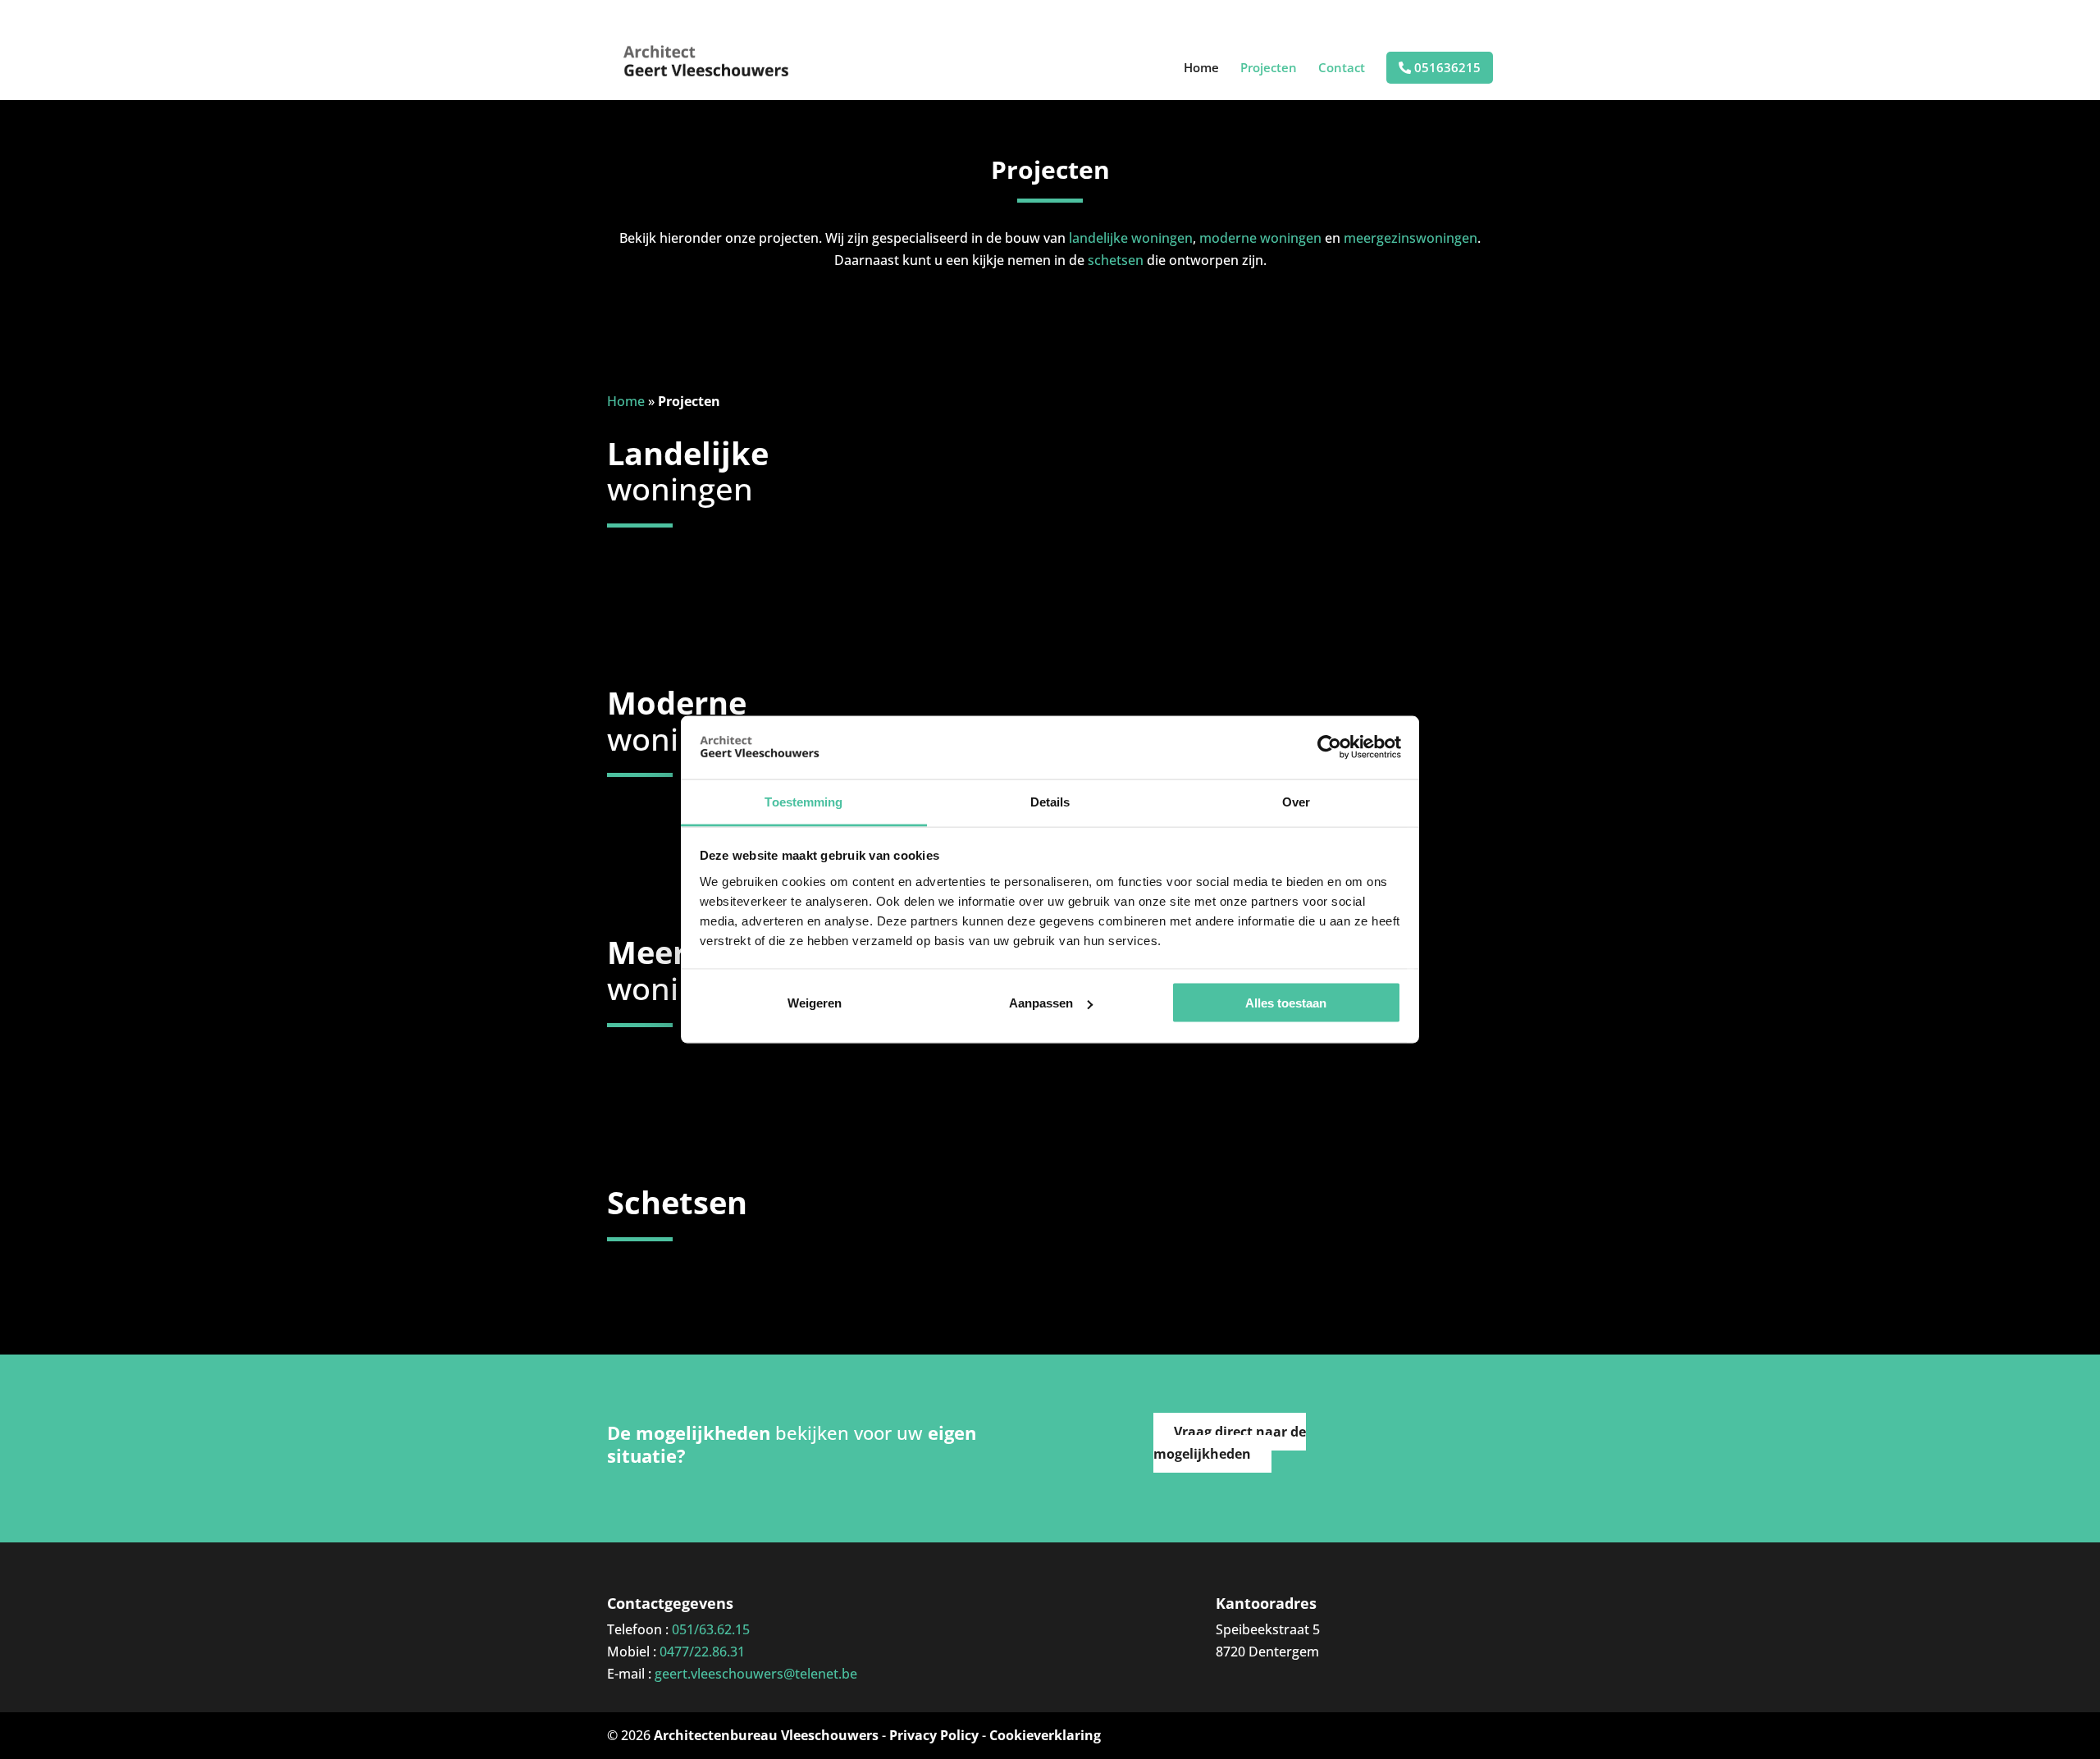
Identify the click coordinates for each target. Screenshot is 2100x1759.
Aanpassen (1041, 1003)
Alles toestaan (1286, 1003)
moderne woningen (1260, 238)
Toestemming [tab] (803, 801)
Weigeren (815, 1003)
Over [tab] (1296, 801)
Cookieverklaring (1045, 1735)
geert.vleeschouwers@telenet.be (756, 1674)
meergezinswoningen (1411, 238)
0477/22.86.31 (702, 1652)
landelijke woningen (1131, 238)
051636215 (1446, 68)
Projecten (1269, 69)
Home (1201, 69)
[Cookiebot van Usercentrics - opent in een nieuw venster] (1329, 747)
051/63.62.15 (711, 1629)
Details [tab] (1050, 801)
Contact (1342, 69)
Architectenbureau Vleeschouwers (766, 1735)
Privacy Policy (934, 1735)
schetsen (1116, 260)
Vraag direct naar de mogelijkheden (1230, 1443)
